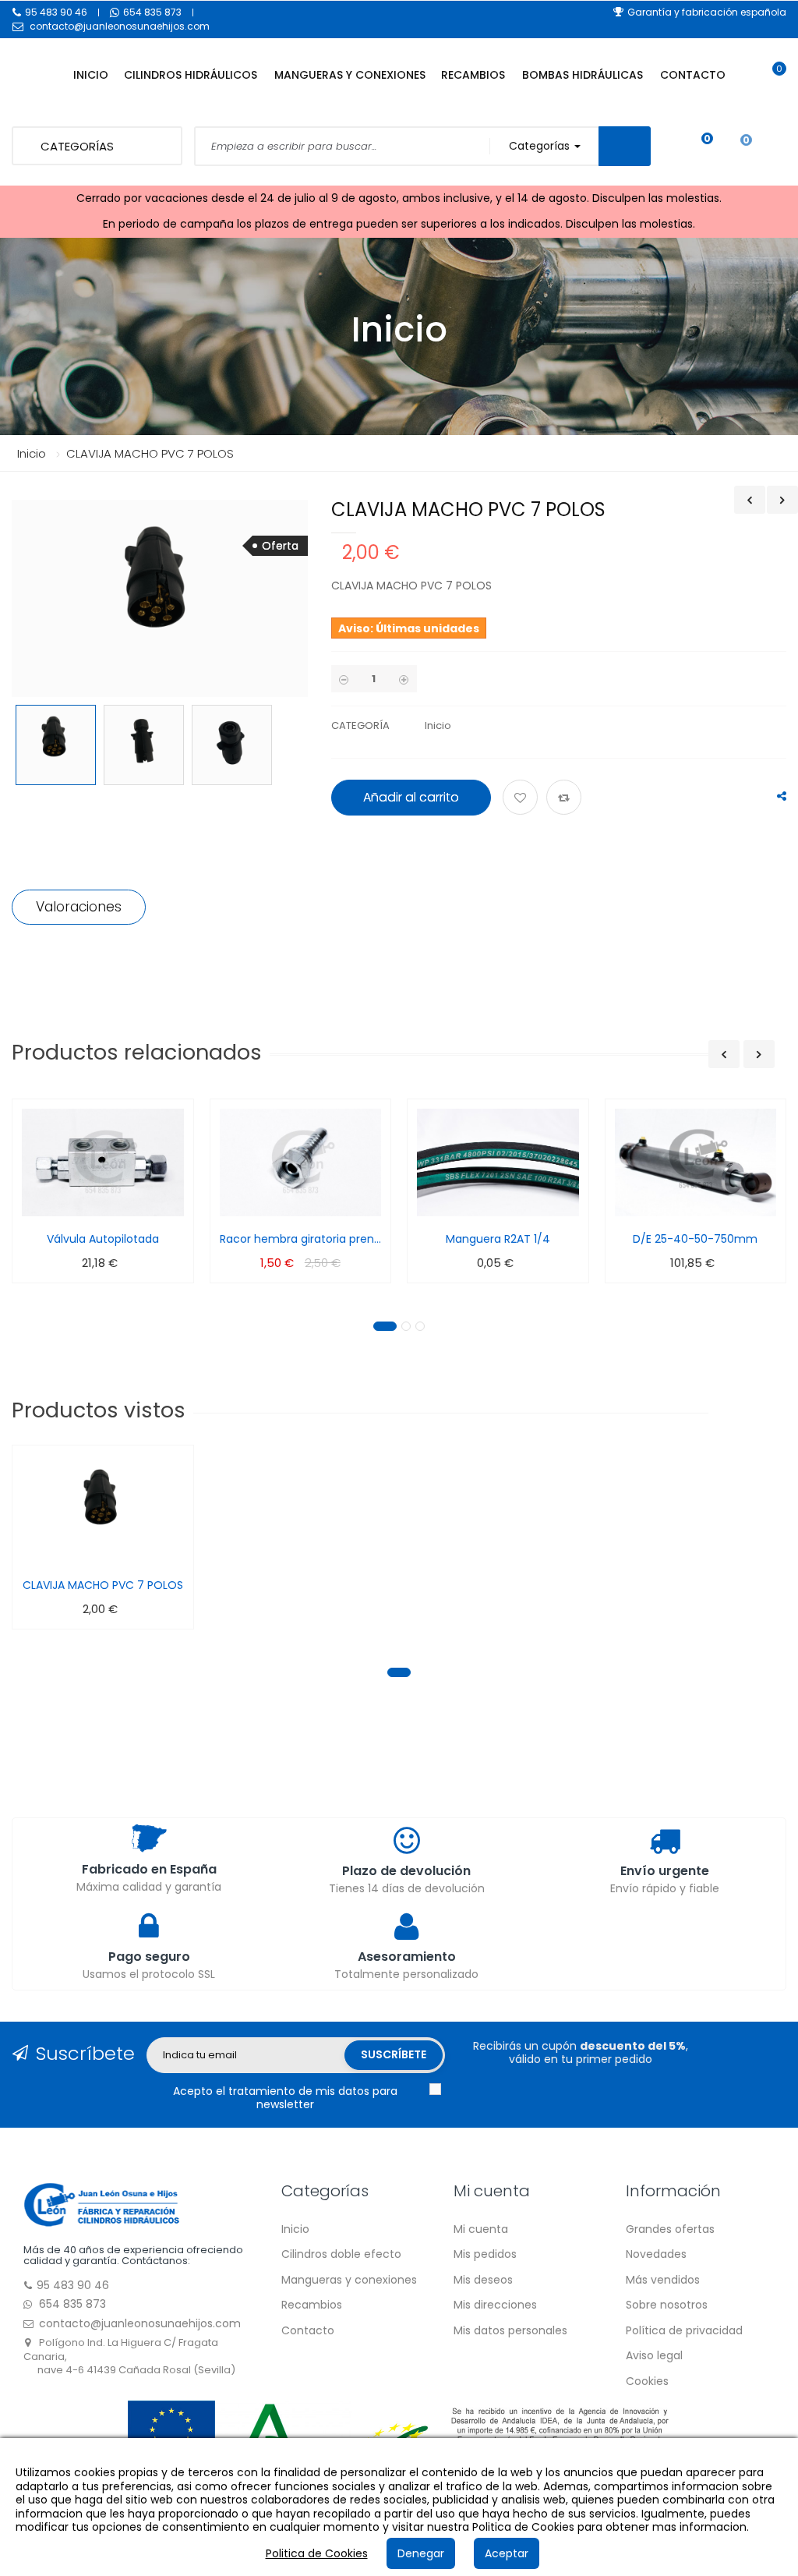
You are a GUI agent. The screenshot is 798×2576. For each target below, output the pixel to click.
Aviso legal (654, 2355)
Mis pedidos (485, 2254)
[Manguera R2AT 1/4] (498, 1162)
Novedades (656, 2254)
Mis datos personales (510, 2330)
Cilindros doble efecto (341, 2254)
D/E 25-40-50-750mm (695, 1239)
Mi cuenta (481, 2229)
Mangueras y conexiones (349, 2280)
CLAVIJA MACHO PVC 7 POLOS (103, 1585)
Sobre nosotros (667, 2305)
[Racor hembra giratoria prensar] (301, 1162)
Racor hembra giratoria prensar (301, 1239)
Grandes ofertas (670, 2229)
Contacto (308, 2330)
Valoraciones (79, 907)
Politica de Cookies (317, 2553)
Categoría (360, 725)
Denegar (421, 2553)
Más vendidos (663, 2280)
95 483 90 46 (56, 12)
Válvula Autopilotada (103, 1239)
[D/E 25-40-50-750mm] (696, 1162)
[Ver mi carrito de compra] (771, 83)
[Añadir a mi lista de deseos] (523, 798)
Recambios (312, 2305)
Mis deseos (483, 2280)
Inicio (32, 453)
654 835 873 (152, 12)
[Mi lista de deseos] (696, 147)
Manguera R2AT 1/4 (498, 1239)
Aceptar (507, 2553)
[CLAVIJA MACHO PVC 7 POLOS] (56, 745)
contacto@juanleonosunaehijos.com (120, 26)
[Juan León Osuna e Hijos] (101, 2203)
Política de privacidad (684, 2330)
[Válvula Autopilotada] (103, 1162)
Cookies (647, 2381)
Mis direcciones (495, 2305)
